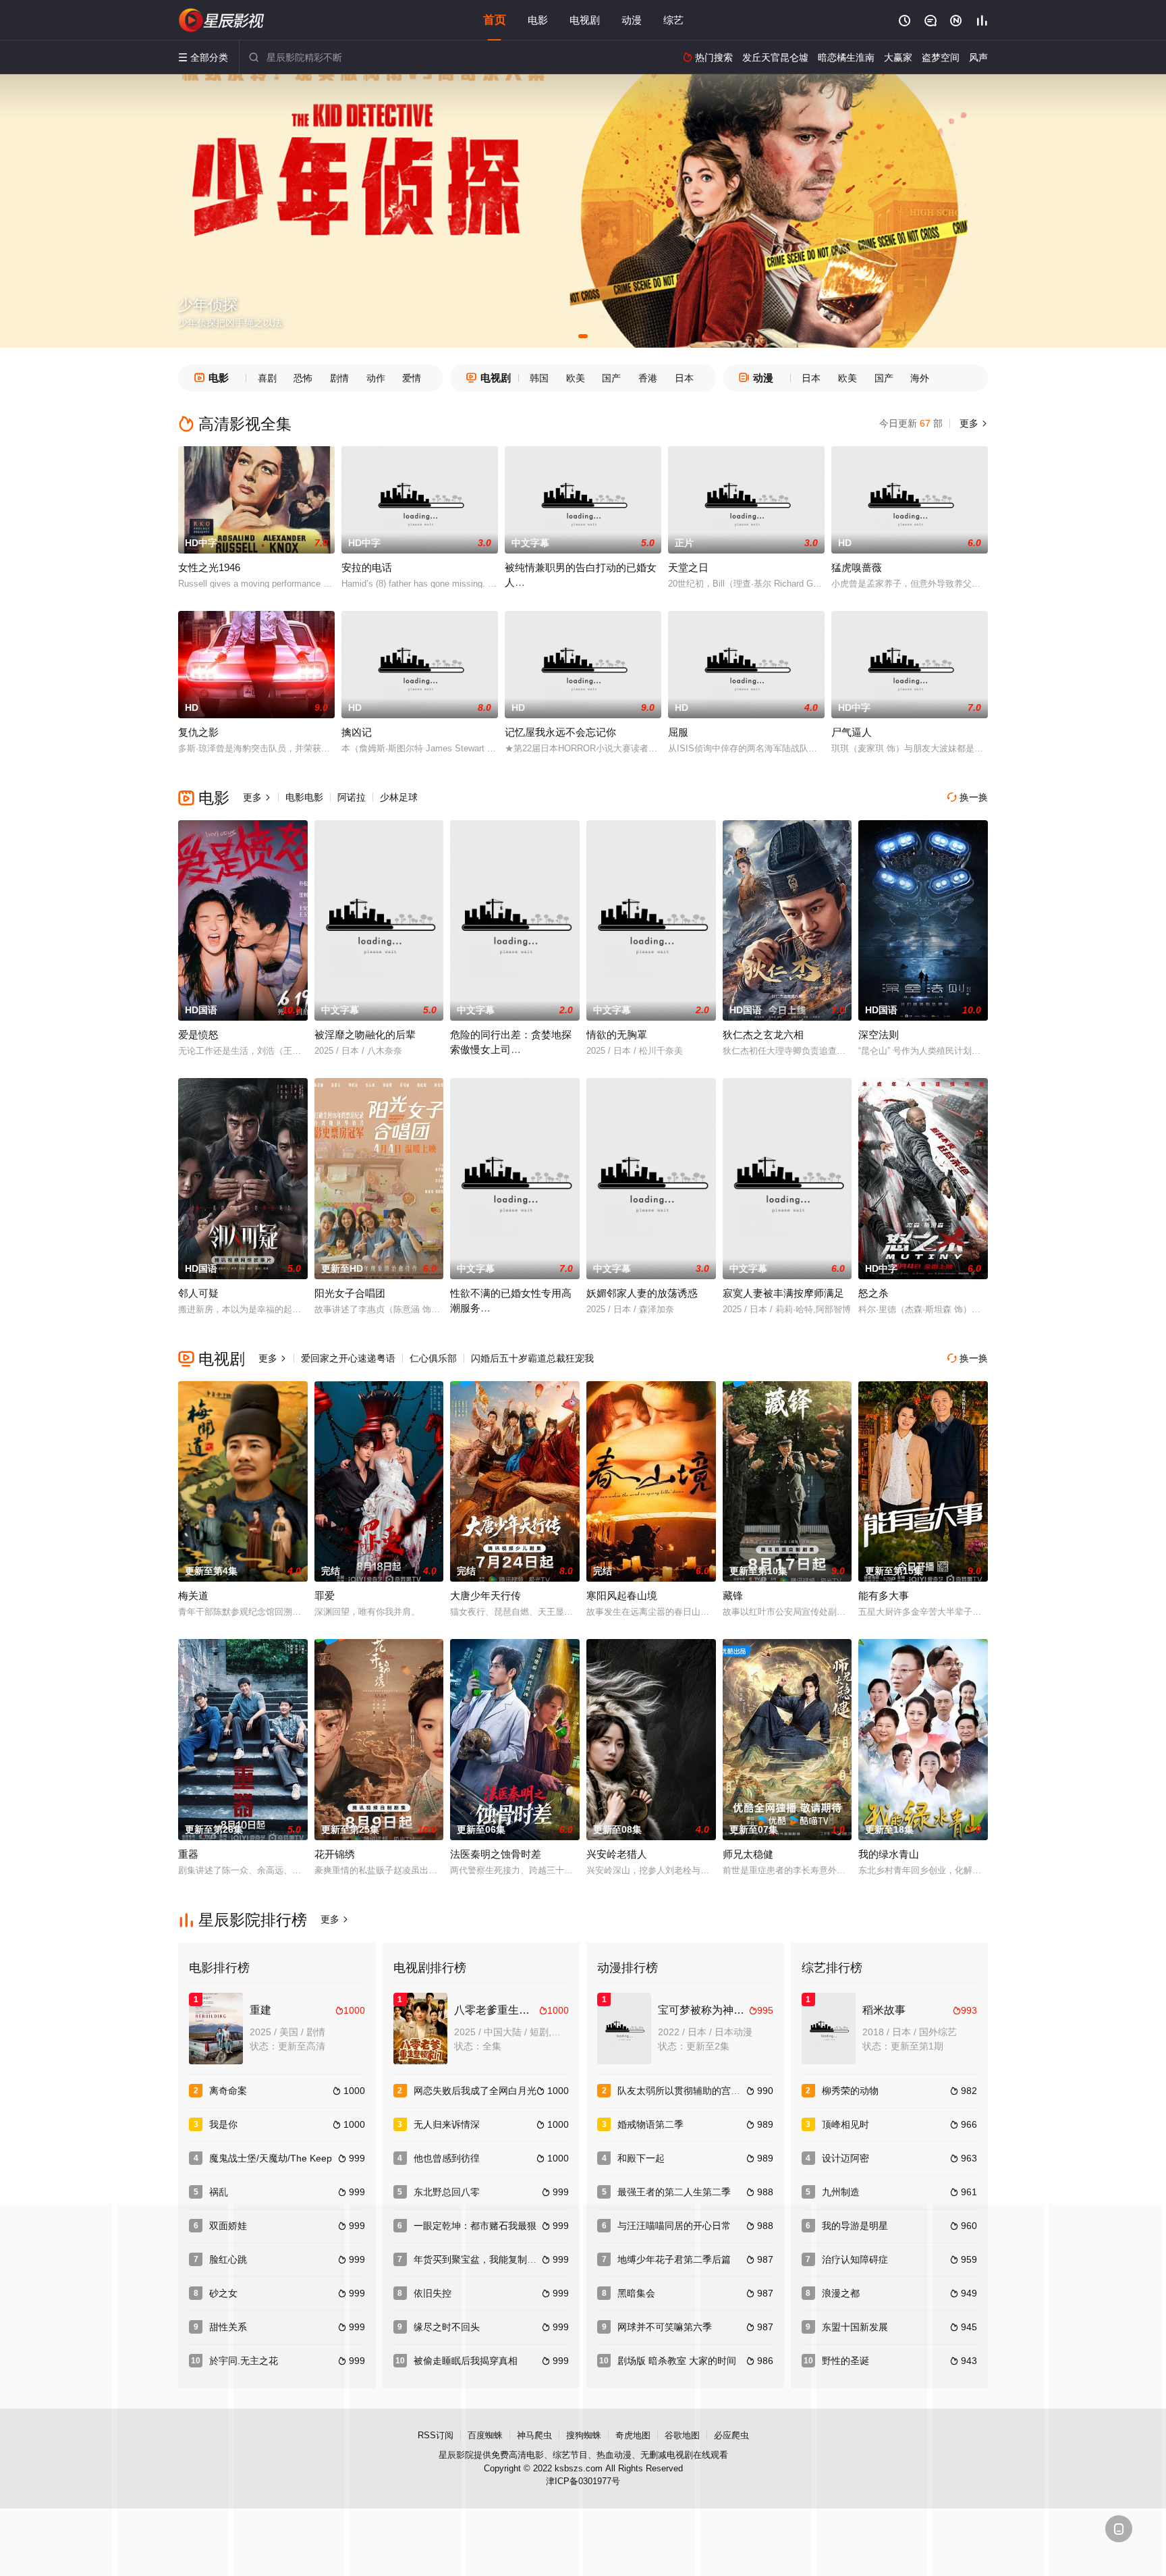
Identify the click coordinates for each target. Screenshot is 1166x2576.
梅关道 (193, 1595)
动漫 (632, 20)
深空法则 (879, 1035)
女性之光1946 (209, 567)
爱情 (412, 378)
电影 (538, 20)
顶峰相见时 (845, 2124)
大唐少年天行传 (485, 1595)
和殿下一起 (641, 2158)
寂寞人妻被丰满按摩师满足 (783, 1293)
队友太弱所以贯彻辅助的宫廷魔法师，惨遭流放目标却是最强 (745, 2091)
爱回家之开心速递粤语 (348, 1358)
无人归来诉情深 (447, 2124)
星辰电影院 (222, 20)
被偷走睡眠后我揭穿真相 (466, 2361)
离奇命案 (228, 2091)
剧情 (339, 378)
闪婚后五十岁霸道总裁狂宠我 (532, 1358)
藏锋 (733, 1595)
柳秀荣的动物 (850, 2091)
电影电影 (304, 797)
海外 (920, 378)
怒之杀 (873, 1293)
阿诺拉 (352, 797)
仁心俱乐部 (433, 1358)
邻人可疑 (198, 1293)
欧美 (576, 378)
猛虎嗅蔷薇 (857, 567)
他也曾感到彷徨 (447, 2158)
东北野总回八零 (447, 2192)
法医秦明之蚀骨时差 (496, 1854)
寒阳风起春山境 (622, 1595)
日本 (684, 378)
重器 (188, 1854)
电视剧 (585, 20)
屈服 (678, 732)
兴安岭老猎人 (617, 1854)
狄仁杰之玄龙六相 (763, 1035)
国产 (611, 378)
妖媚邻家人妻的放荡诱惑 (642, 1293)
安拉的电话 (367, 567)
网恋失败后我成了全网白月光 (475, 2091)
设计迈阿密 (845, 2158)
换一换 (968, 797)
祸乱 (219, 2192)
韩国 (539, 378)
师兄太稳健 (748, 1854)
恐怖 (303, 378)
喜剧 (267, 378)
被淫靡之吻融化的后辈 (365, 1035)
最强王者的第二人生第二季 (674, 2192)
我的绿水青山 (889, 1854)
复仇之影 (198, 732)
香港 (648, 378)
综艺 (673, 20)
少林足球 (399, 797)
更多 (972, 423)
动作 (376, 378)
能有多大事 (884, 1595)
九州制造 (841, 2192)
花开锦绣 (335, 1854)
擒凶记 (357, 732)
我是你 (223, 2124)
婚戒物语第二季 (650, 2124)
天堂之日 (688, 567)
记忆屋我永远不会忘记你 (560, 732)
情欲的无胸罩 (617, 1035)
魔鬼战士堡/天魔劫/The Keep (271, 2158)
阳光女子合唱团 (350, 1293)
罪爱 (325, 1595)
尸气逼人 (852, 732)
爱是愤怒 (198, 1035)
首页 (495, 20)
